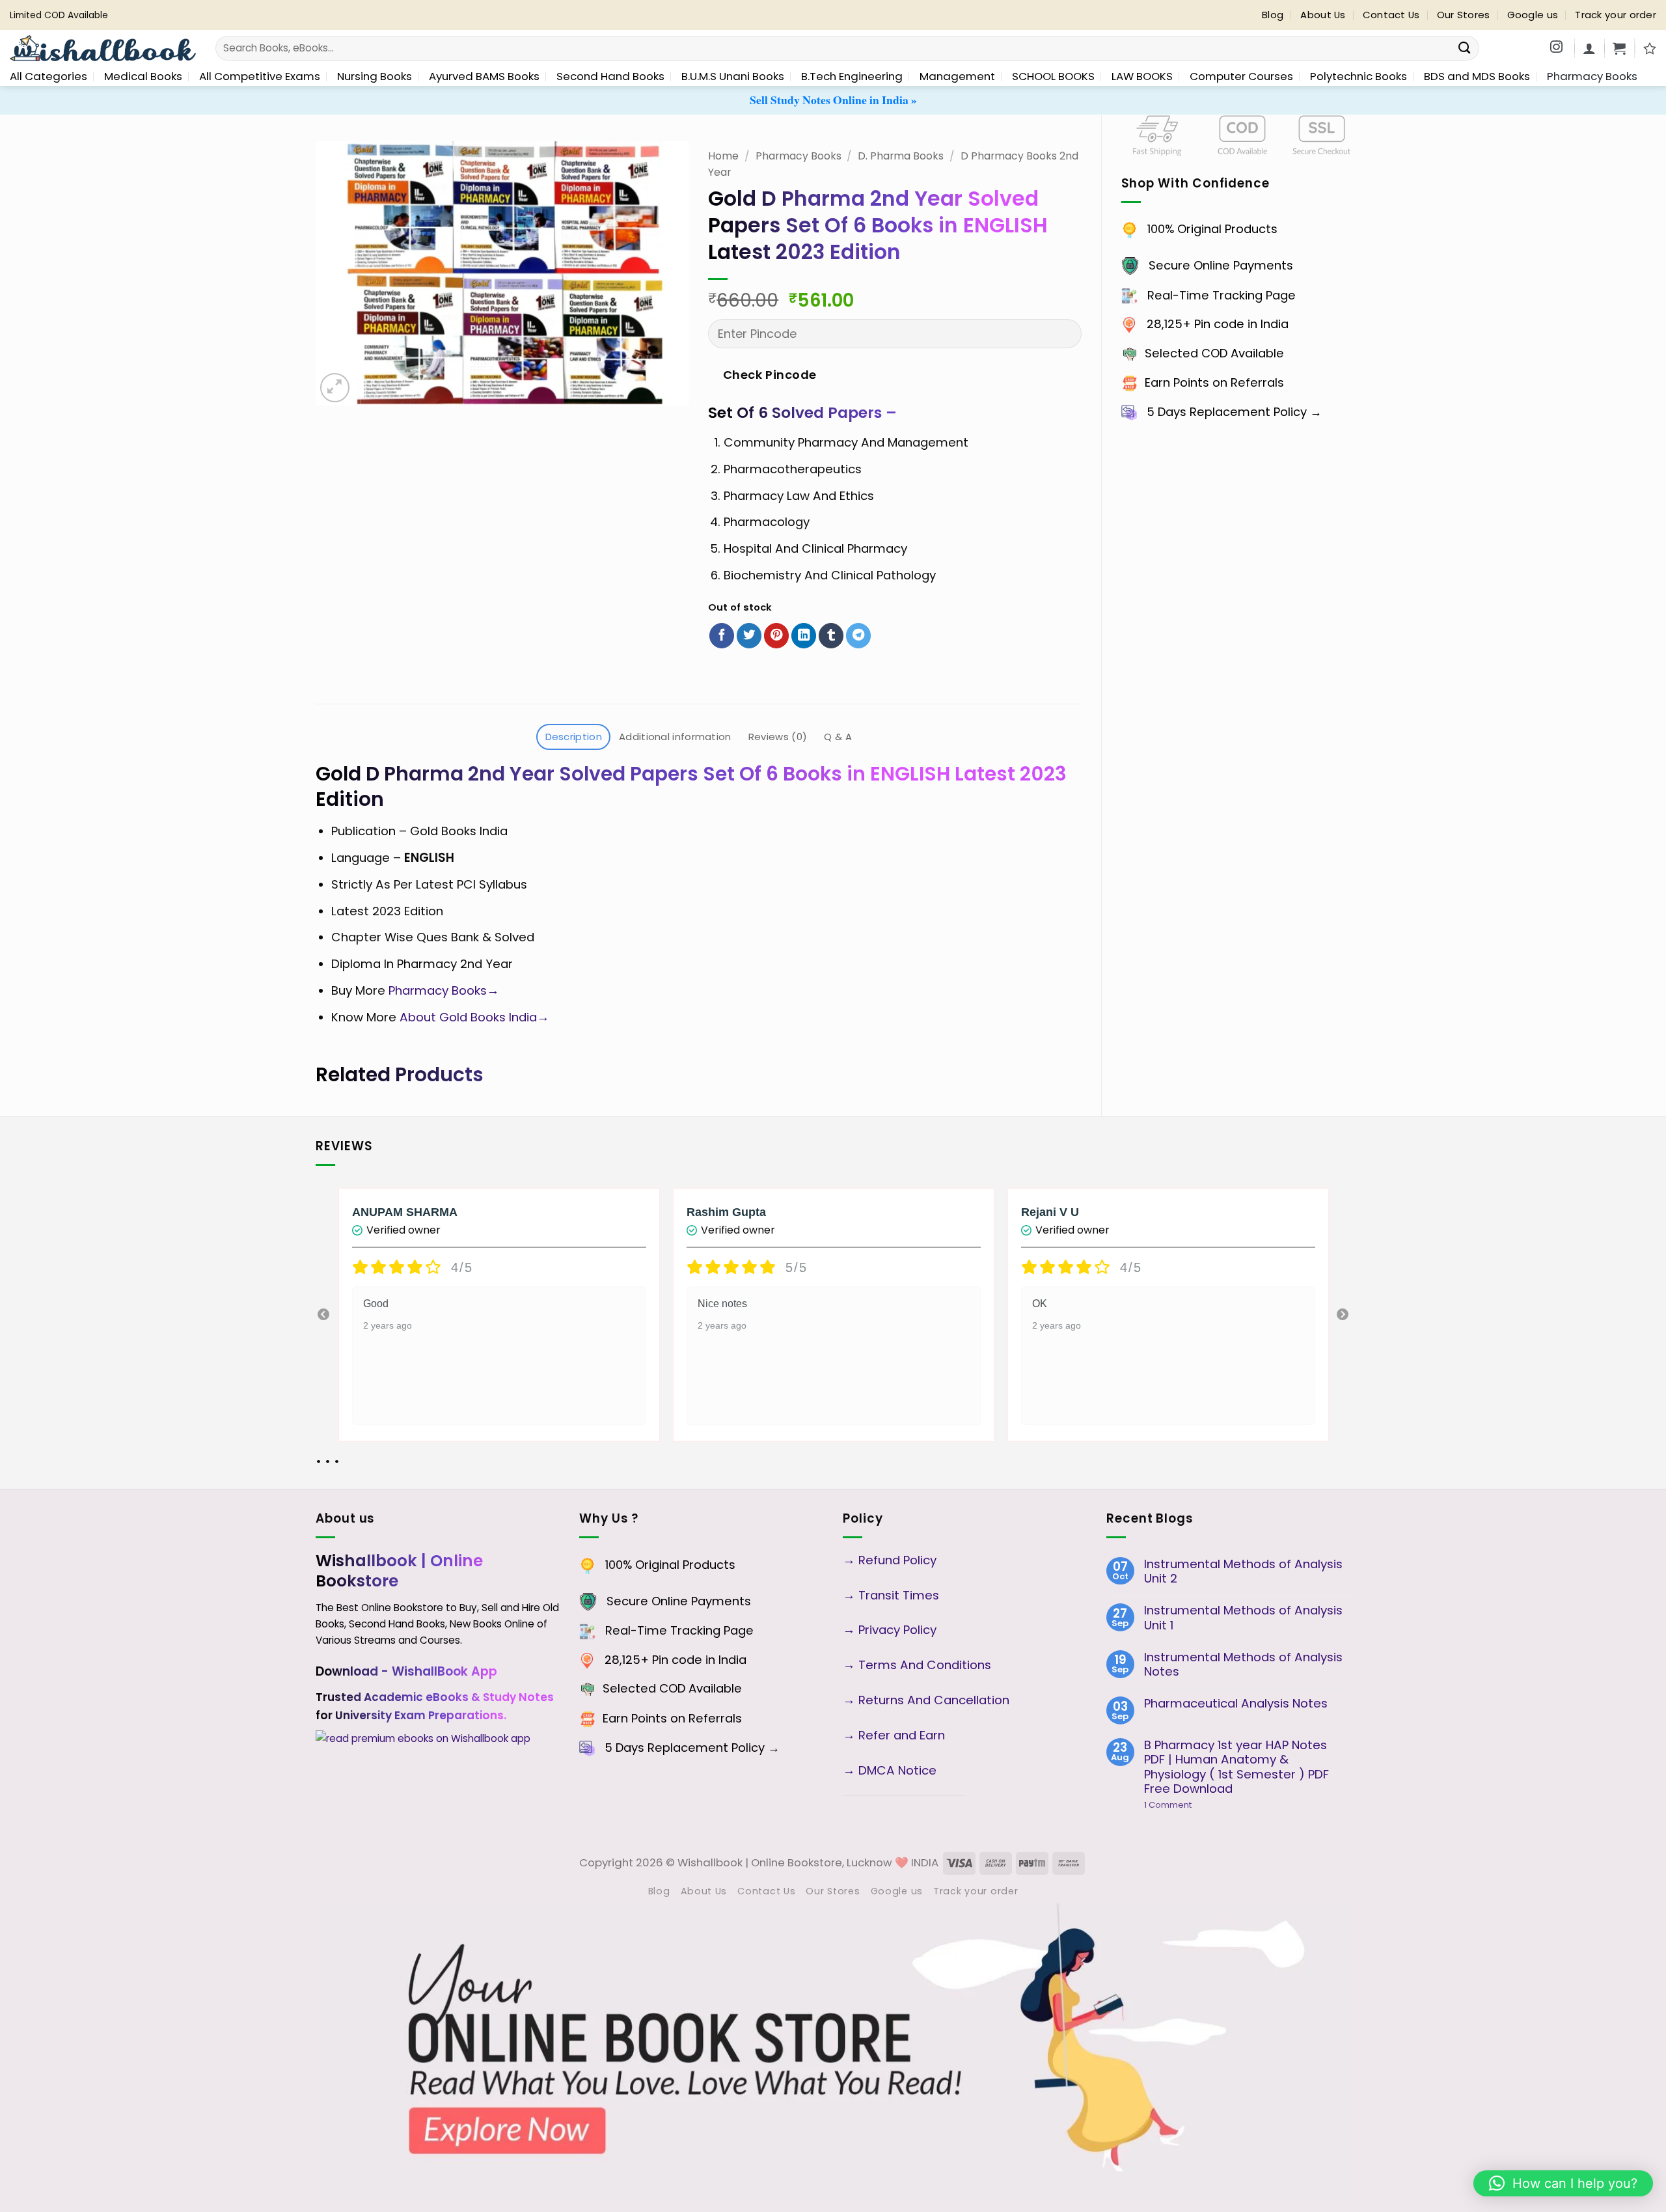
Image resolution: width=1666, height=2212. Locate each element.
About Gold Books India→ (474, 1017)
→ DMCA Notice (890, 1770)
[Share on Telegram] (858, 636)
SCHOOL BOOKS (1053, 76)
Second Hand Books (610, 76)
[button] (1619, 48)
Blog (1273, 15)
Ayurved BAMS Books (484, 76)
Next (1343, 1315)
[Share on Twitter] (749, 636)
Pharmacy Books (1592, 76)
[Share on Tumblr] (831, 636)
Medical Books (143, 76)
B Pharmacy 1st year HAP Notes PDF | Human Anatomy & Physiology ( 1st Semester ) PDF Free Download (1236, 1767)
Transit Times (899, 1595)
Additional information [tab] (675, 737)
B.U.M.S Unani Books (733, 76)
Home (723, 156)
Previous (323, 1315)
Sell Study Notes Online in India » (833, 100)
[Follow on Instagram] (1556, 48)
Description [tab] (574, 737)
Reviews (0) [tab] (778, 737)
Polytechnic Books (1359, 76)
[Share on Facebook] (722, 636)
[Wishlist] (1650, 48)
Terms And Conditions (925, 1665)
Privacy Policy (897, 1630)
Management (957, 76)
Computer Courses (1241, 76)
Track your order (1616, 15)
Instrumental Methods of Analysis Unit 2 (1243, 1572)
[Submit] (1465, 48)
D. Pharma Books (901, 156)
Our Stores (1464, 15)
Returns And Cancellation (932, 1700)
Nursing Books (375, 76)
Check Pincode (770, 375)
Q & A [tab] (838, 737)
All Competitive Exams (260, 76)
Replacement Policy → (1256, 412)
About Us (1323, 15)
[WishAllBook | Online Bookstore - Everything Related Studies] (103, 48)
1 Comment (1190, 1805)
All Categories (48, 76)
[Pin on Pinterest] (776, 636)
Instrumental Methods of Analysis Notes (1243, 1665)
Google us (1533, 15)
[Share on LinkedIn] (804, 636)
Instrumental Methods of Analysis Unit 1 (1243, 1618)
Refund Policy (899, 1560)
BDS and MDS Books (1477, 76)
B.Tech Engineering (852, 76)
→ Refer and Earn (894, 1735)
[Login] (1589, 48)
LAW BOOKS (1142, 76)
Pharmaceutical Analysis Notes (1236, 1704)
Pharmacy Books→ (445, 990)
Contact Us (1391, 15)
